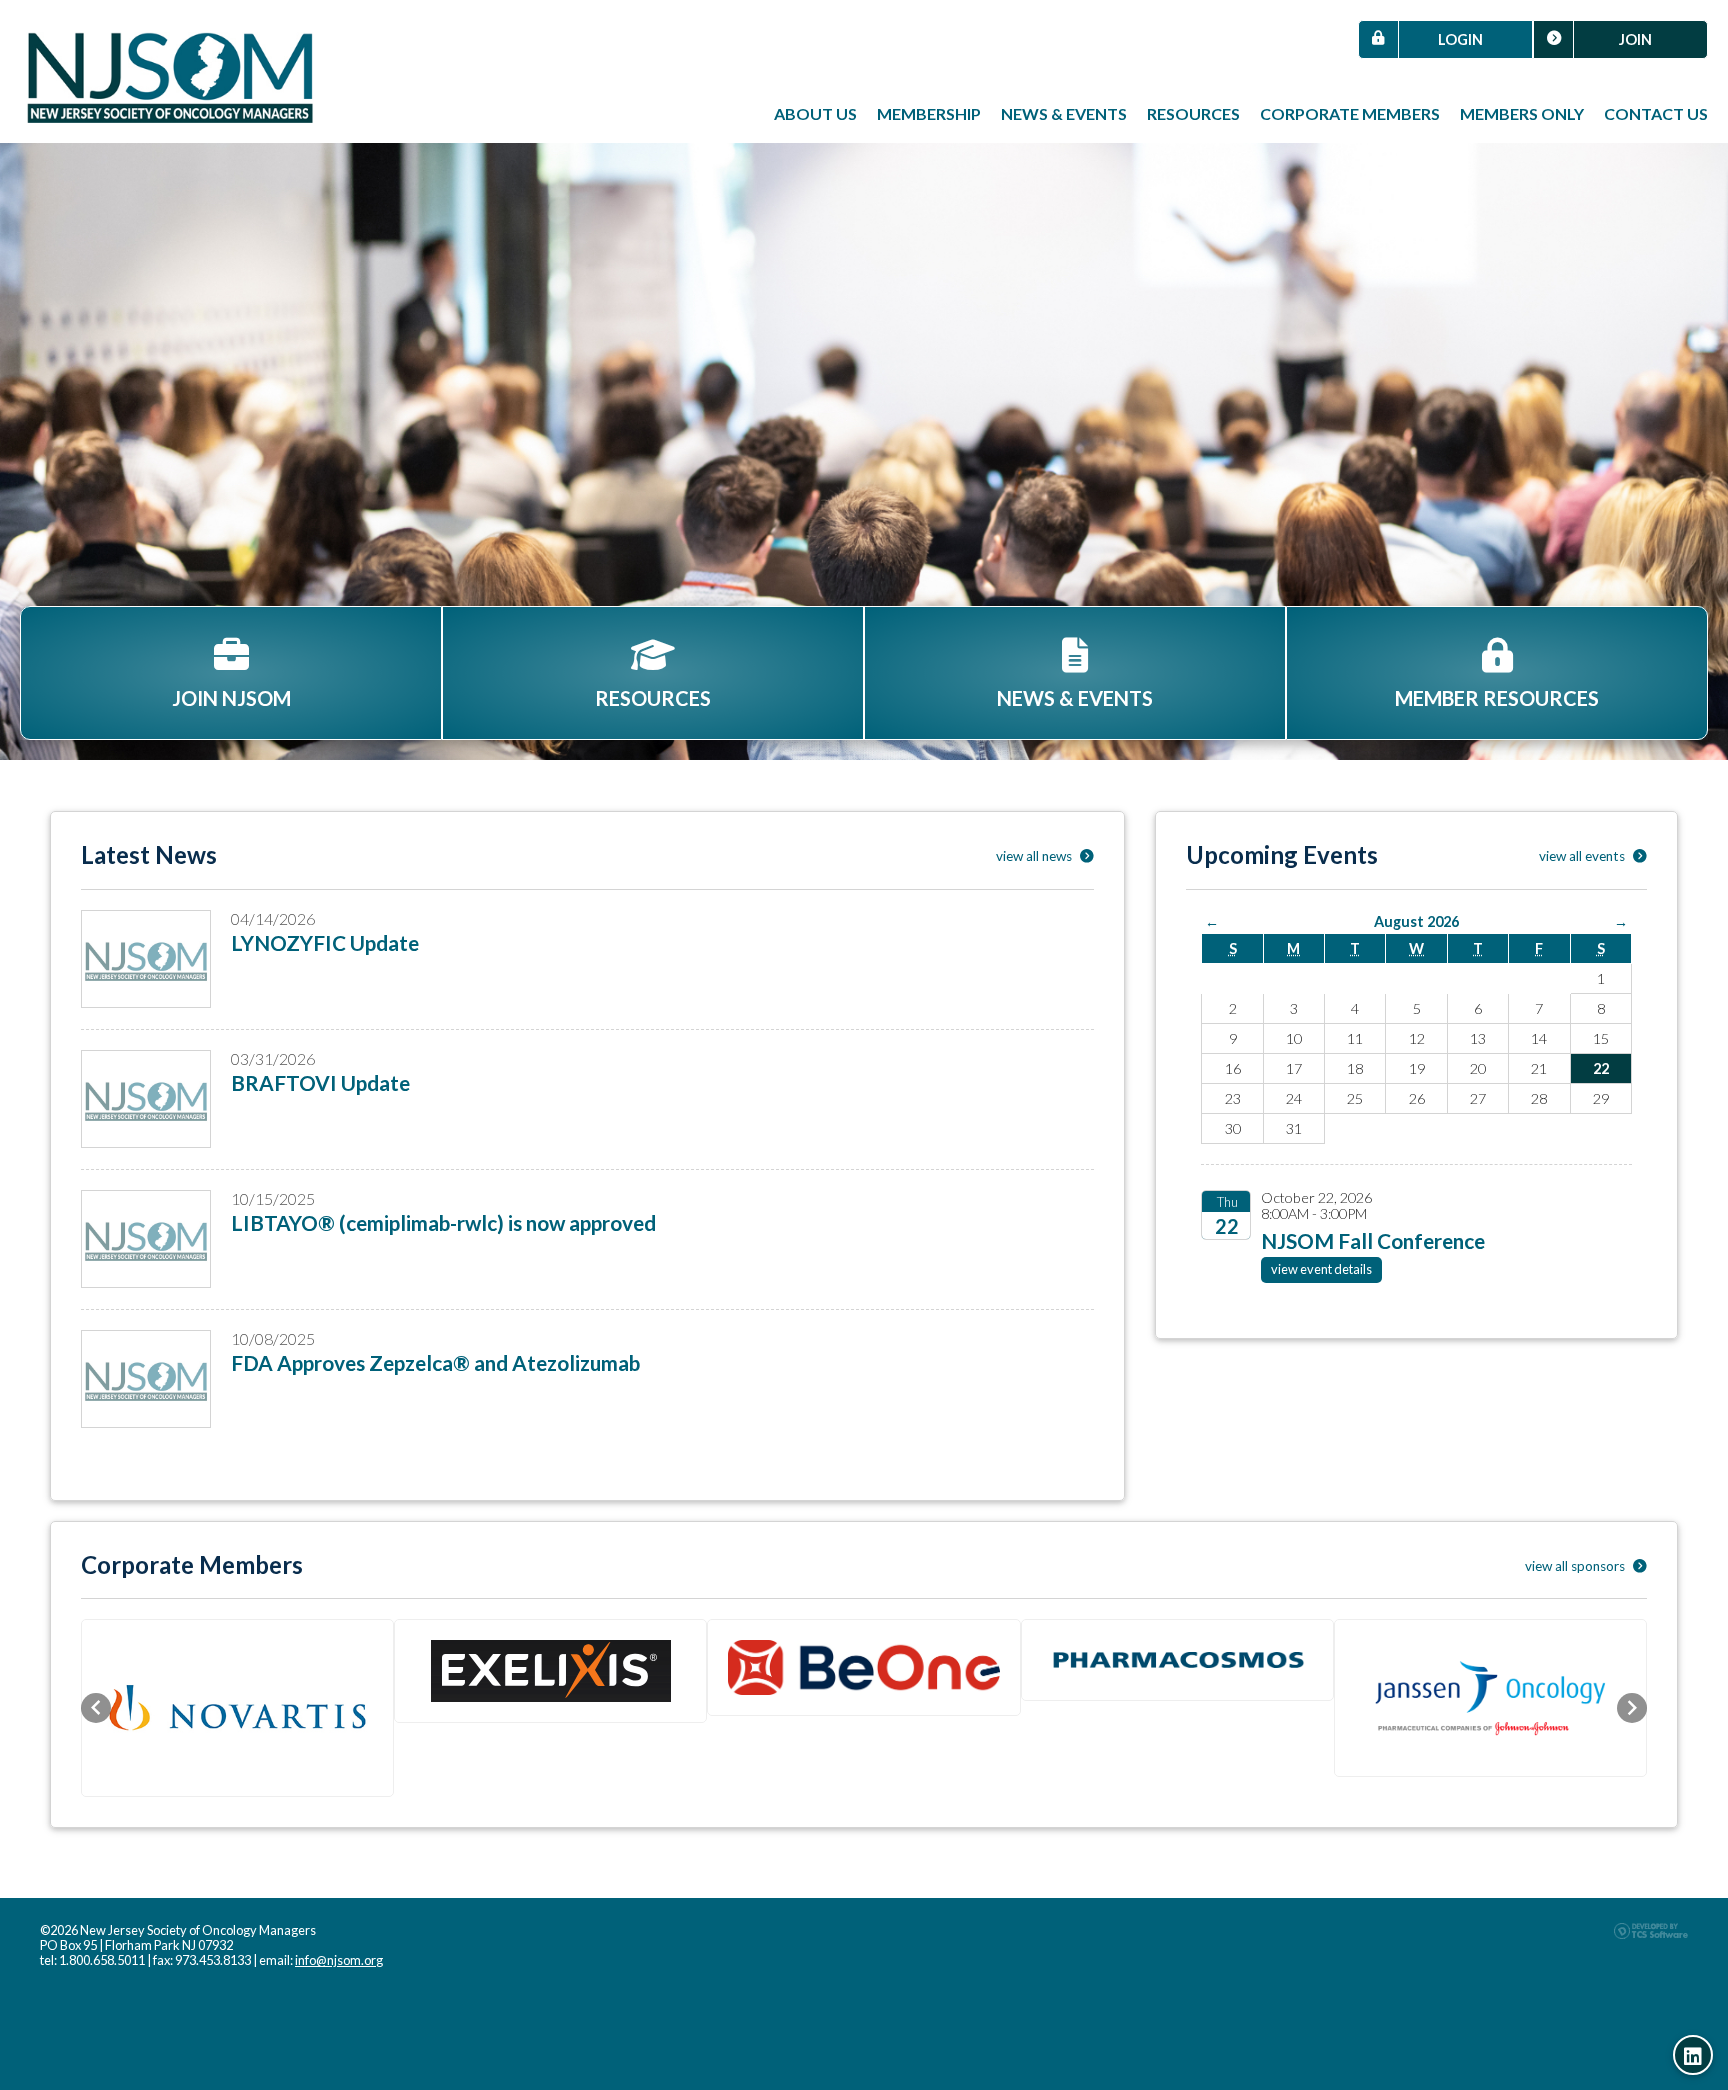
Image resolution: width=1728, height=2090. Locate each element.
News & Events (1064, 113)
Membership (929, 113)
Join (1635, 39)
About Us (815, 113)
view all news (1035, 856)
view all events (1583, 856)
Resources (1193, 113)
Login (1460, 39)
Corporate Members (1350, 113)
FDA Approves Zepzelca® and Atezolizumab (435, 1362)
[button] (96, 1708)
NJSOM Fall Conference (1373, 1240)
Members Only (1522, 113)
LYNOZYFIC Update (325, 942)
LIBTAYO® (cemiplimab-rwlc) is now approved (443, 1222)
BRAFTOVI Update (320, 1082)
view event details (1321, 1269)
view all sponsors (1576, 1566)
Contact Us (1656, 113)
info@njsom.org (339, 1960)
